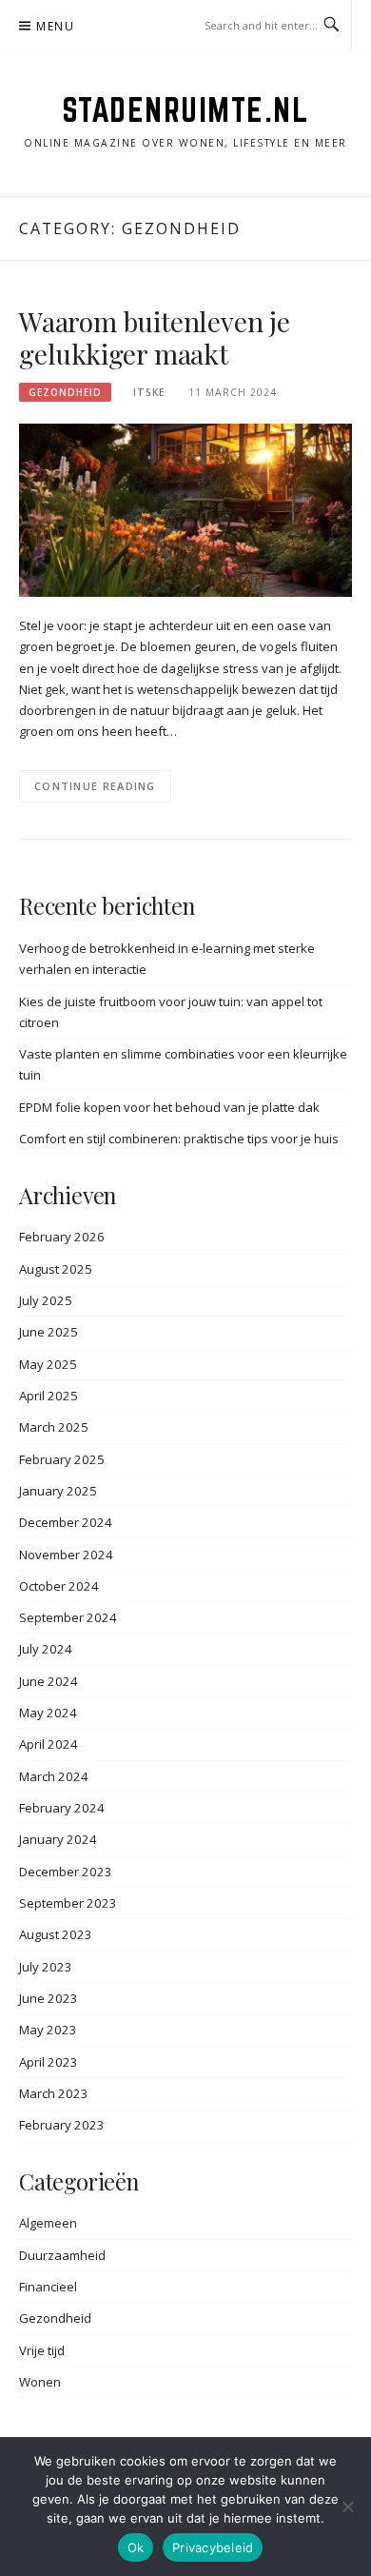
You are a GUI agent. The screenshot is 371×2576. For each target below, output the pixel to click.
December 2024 (66, 1522)
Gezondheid (65, 392)
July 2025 (46, 1300)
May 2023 (48, 2030)
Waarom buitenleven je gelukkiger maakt (155, 337)
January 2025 (58, 1491)
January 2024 (58, 1839)
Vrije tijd (42, 2350)
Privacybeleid (213, 2547)
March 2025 (54, 1427)
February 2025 (62, 1459)
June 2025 (49, 1332)
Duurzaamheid (62, 2255)
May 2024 (48, 1713)
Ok (136, 2547)
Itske (149, 392)
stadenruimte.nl (186, 109)
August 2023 (56, 1934)
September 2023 (68, 1903)
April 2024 (49, 1744)
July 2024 (46, 1649)
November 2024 (66, 1555)
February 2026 (62, 1237)
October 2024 (59, 1586)
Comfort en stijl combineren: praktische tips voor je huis (179, 1139)
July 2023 (46, 1967)
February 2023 (62, 2125)
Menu (55, 26)
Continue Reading (95, 786)
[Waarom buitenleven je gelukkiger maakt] (185, 509)
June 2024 (49, 1681)
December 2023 (66, 1872)
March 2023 (54, 2093)
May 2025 (48, 1364)
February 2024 (62, 1808)
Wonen (40, 2382)
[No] (347, 2507)
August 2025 (56, 1269)
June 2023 (49, 1998)
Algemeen (48, 2223)
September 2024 (68, 1617)
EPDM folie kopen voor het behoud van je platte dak (169, 1107)
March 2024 (54, 1776)
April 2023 (49, 2062)
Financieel (48, 2287)
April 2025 (49, 1396)
